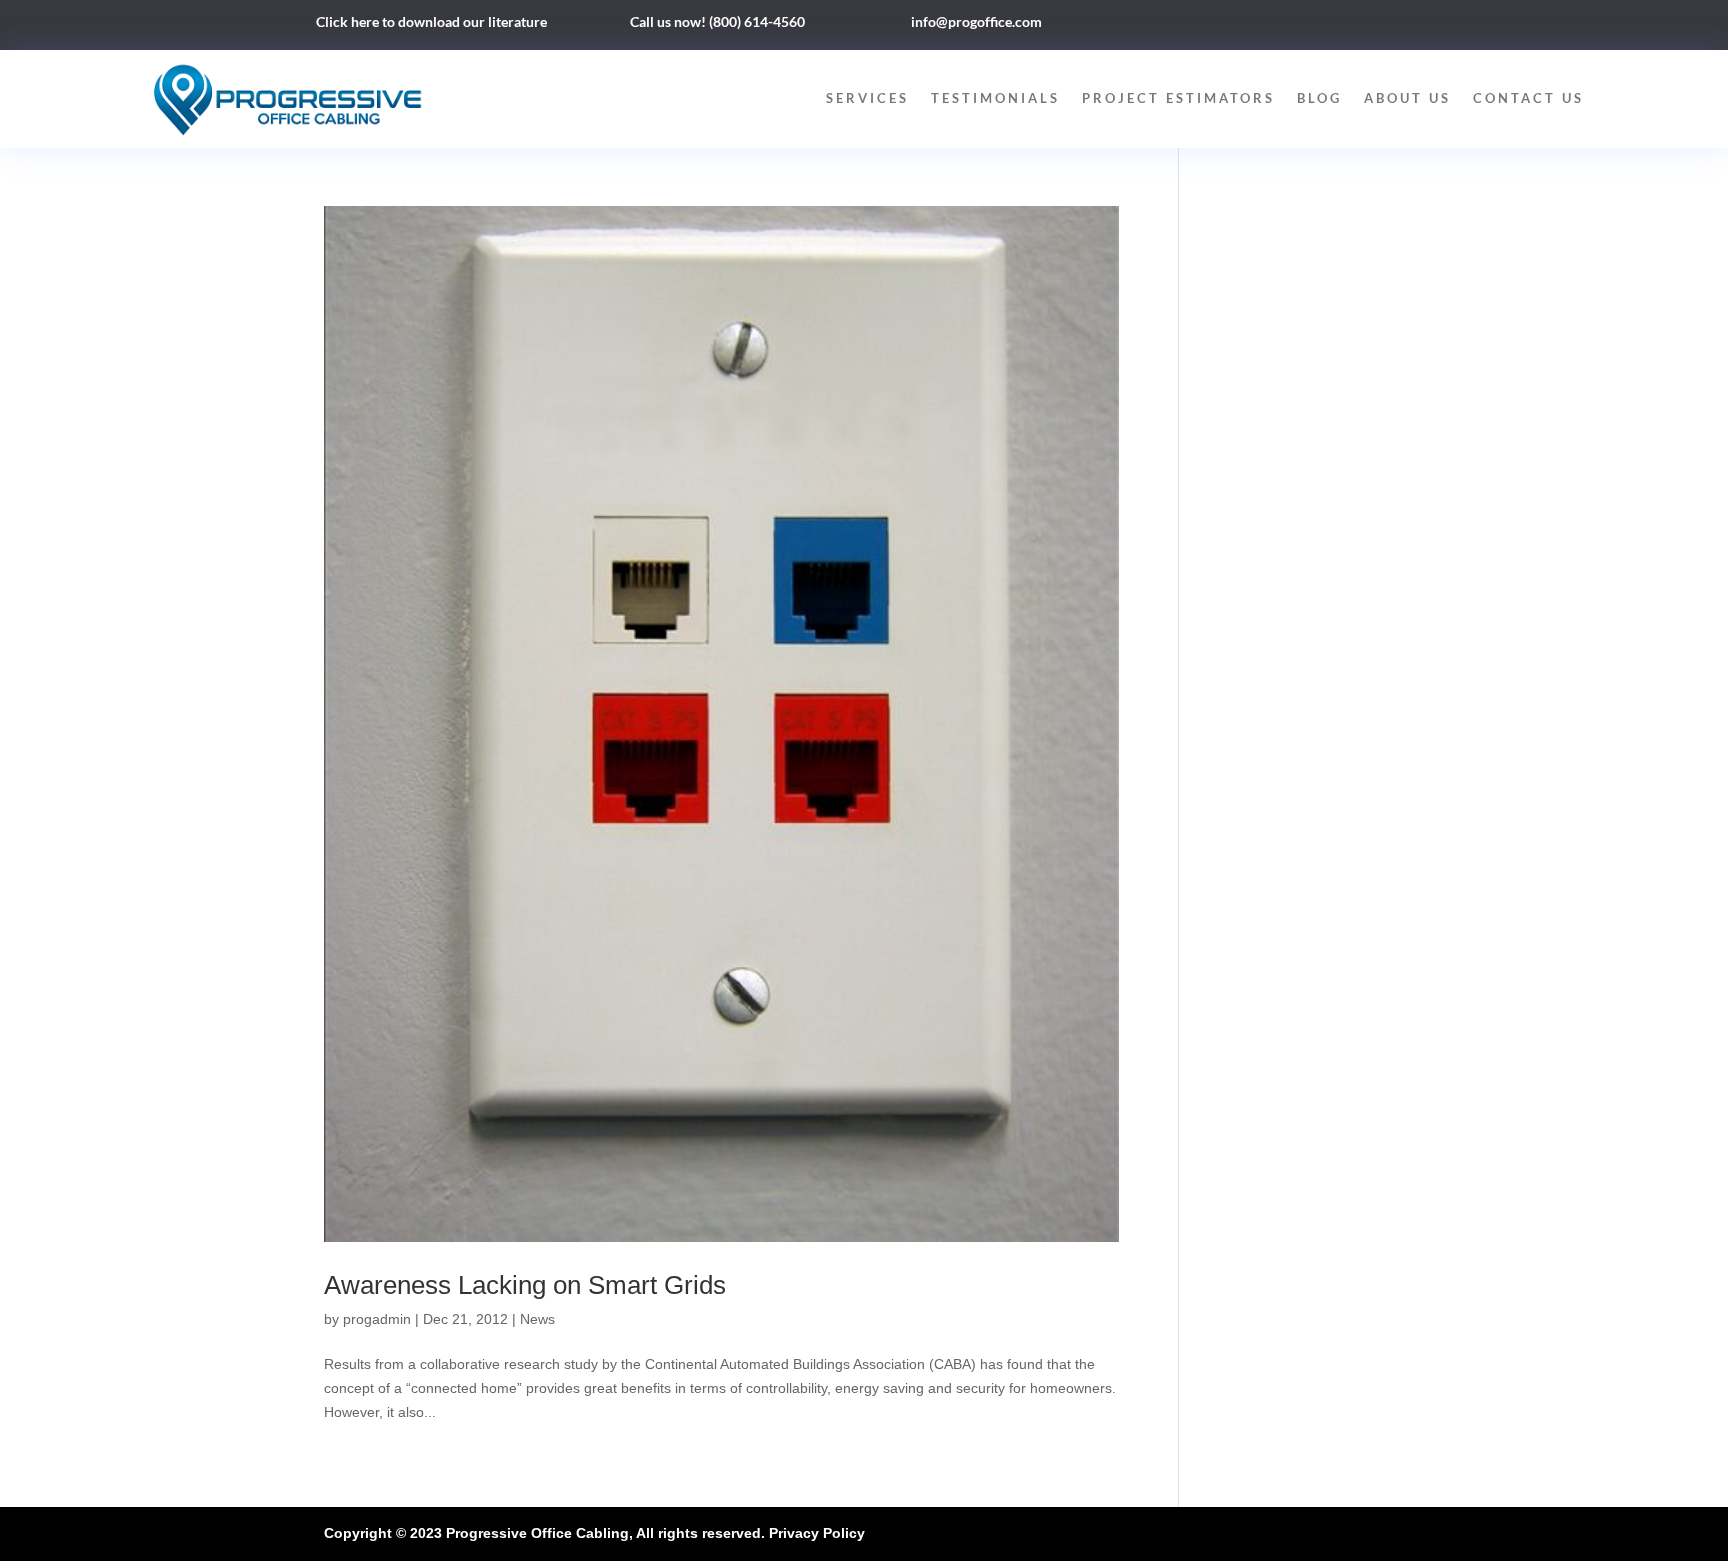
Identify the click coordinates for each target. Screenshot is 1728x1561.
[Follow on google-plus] (1325, 26)
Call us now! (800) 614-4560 (717, 21)
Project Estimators (1178, 98)
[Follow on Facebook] (1245, 26)
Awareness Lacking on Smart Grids (525, 1285)
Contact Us (1528, 98)
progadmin (377, 1319)
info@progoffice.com (976, 21)
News (537, 1319)
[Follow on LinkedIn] (1285, 26)
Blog (1319, 98)
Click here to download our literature (431, 21)
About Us (1407, 98)
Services (867, 98)
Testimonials (995, 98)
